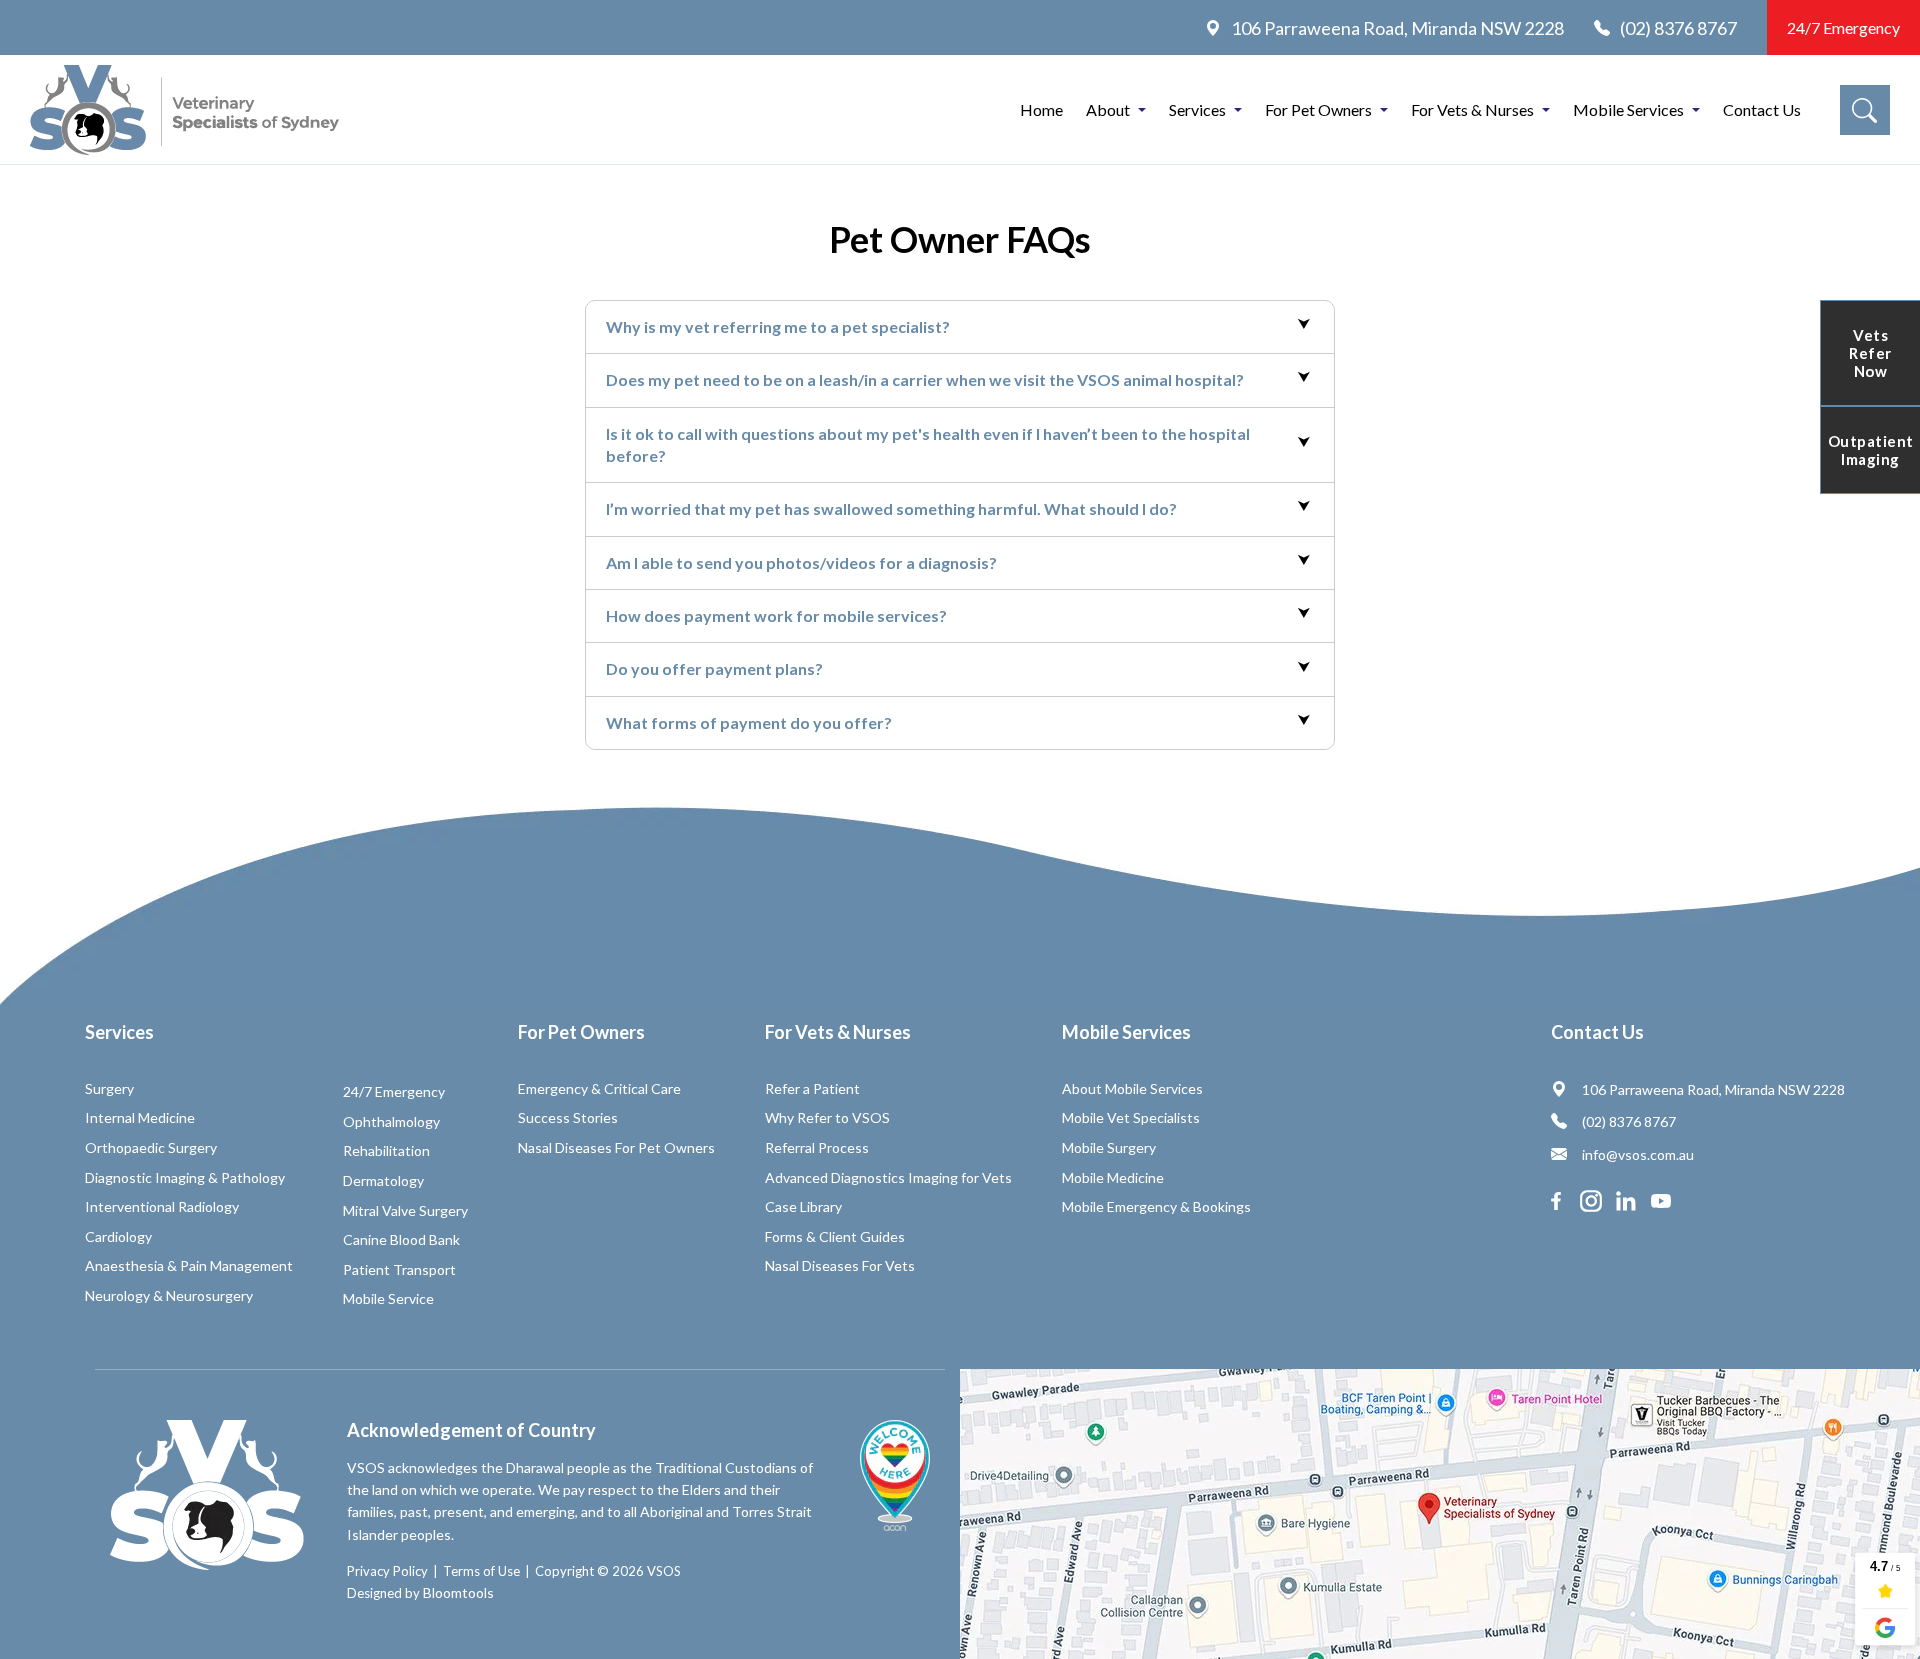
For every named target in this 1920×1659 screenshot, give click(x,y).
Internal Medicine (140, 1117)
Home (1041, 109)
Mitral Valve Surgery (405, 1210)
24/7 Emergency (1843, 27)
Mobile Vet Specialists (1131, 1117)
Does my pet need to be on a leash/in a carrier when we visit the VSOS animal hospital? (925, 379)
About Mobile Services (1132, 1088)
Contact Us (1762, 109)
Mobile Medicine (1113, 1177)
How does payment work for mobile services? (776, 615)
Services (1197, 109)
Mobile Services (1628, 109)
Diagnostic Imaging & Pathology (185, 1177)
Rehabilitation (386, 1150)
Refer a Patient (812, 1088)
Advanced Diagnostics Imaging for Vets (888, 1177)
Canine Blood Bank (401, 1239)
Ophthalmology (391, 1121)
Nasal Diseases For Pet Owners (616, 1147)
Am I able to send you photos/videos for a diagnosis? (801, 562)
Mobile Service (388, 1298)
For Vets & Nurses (1472, 109)
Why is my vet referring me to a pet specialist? (778, 326)
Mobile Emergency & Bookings (1156, 1206)
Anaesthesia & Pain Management (189, 1265)
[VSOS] (184, 110)
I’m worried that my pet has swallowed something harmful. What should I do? (891, 508)
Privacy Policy (387, 1571)
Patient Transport (399, 1269)
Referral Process (817, 1147)
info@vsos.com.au (1638, 1154)
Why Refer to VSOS (827, 1117)
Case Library (803, 1206)
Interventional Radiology (162, 1206)
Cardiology (118, 1236)
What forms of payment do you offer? (749, 722)
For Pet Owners (1318, 109)
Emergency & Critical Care (599, 1088)
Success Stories (568, 1117)
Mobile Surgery (1109, 1147)
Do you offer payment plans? (714, 668)
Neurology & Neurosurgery (169, 1295)
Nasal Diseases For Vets (840, 1265)
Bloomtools (458, 1592)
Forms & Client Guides (835, 1236)
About (1108, 109)
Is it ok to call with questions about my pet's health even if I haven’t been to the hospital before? (928, 444)
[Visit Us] (1440, 1514)
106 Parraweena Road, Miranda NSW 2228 (1397, 28)
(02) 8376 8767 (1678, 28)
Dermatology (383, 1180)
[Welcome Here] (895, 1475)
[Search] (1865, 110)
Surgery (109, 1088)
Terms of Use (481, 1571)
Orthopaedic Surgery (151, 1147)
